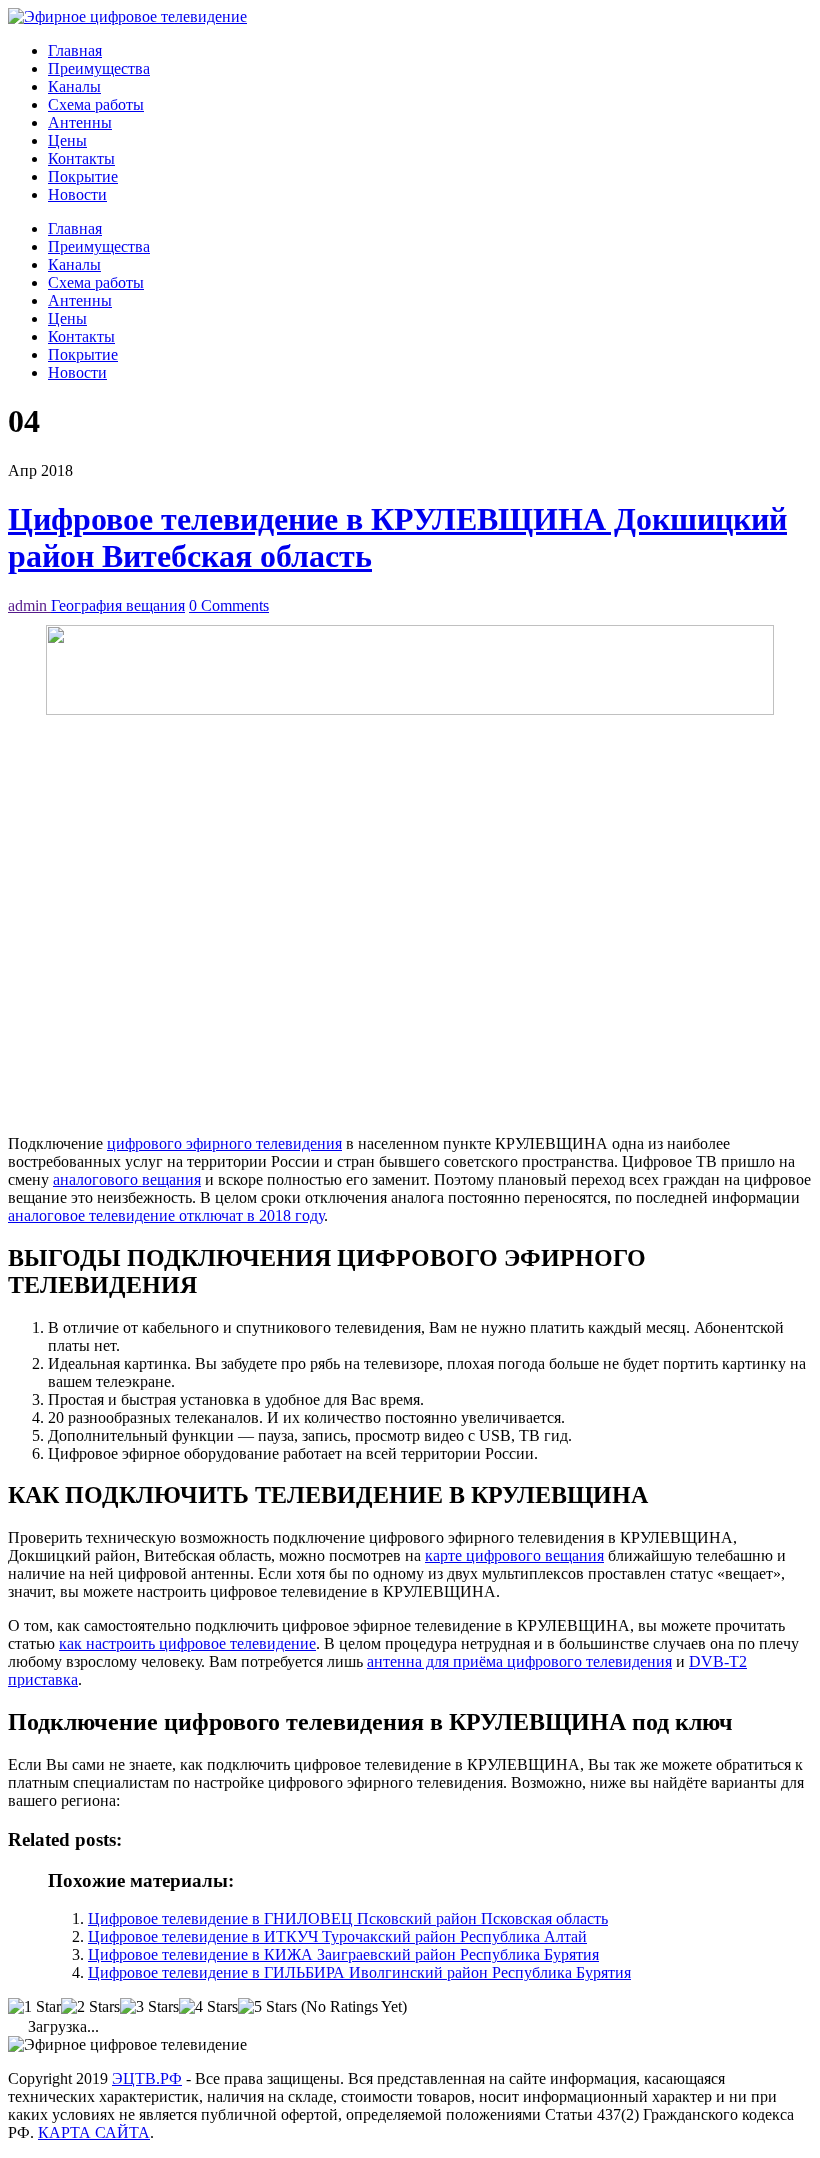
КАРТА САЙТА (94, 2132)
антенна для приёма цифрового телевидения (519, 1661)
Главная (75, 50)
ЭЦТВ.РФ (147, 2078)
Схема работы (96, 104)
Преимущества (99, 68)
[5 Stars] (267, 2007)
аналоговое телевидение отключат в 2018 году (166, 1215)
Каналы (74, 86)
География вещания (118, 605)
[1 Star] (34, 2007)
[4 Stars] (208, 2007)
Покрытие (83, 176)
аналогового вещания (127, 1179)
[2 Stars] (90, 2007)
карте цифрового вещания (514, 1555)
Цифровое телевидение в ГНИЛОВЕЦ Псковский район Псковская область (348, 1918)
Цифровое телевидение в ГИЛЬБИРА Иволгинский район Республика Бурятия (359, 1972)
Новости (77, 194)
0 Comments (229, 605)
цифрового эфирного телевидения (224, 1143)
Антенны (80, 122)
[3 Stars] (149, 2007)
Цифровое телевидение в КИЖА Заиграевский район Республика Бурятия (343, 1954)
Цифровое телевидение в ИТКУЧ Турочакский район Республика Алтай (337, 1936)
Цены (67, 140)
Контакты (81, 158)
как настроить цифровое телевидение (187, 1643)
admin (29, 605)
